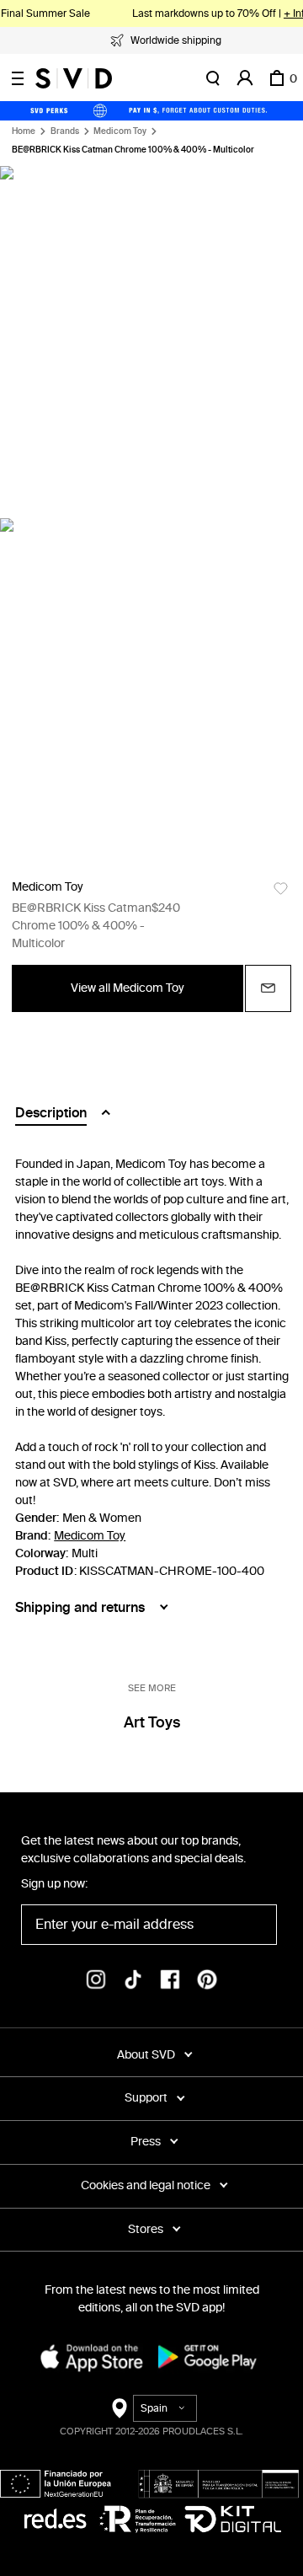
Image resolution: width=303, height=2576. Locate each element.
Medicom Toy (120, 131)
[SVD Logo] (74, 78)
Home (24, 131)
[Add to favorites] (281, 889)
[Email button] (268, 988)
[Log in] (245, 78)
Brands (65, 131)
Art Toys (152, 1722)
